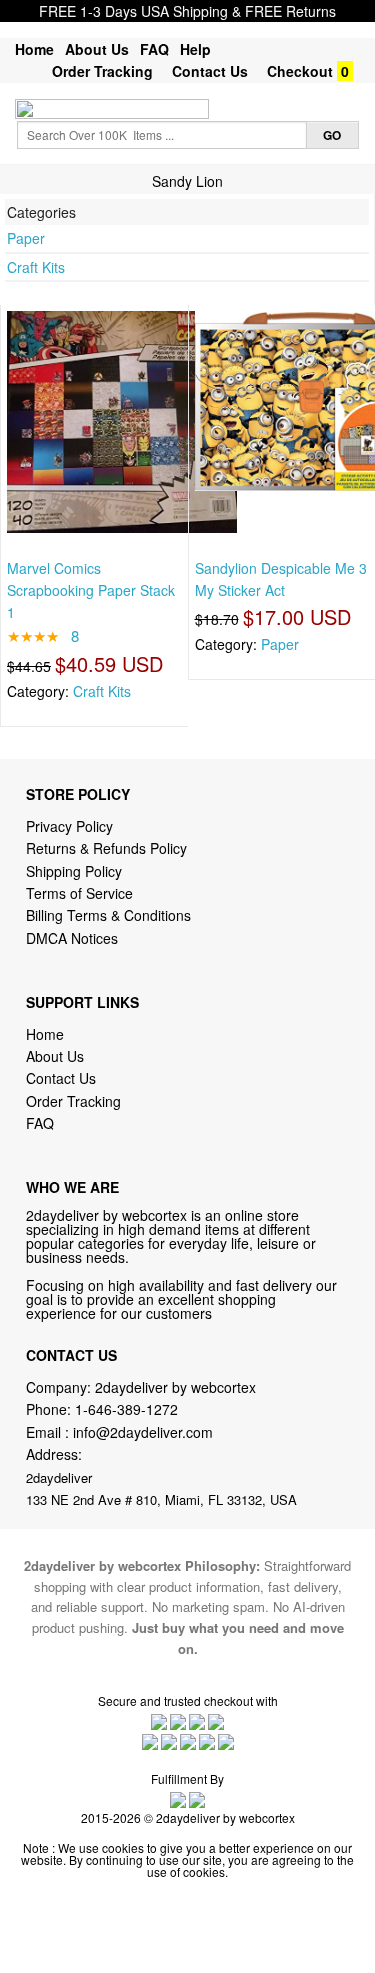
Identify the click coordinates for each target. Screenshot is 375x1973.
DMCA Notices (72, 938)
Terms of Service (79, 893)
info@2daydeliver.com (143, 1432)
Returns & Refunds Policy (106, 848)
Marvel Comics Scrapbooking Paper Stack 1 (91, 590)
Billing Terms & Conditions (108, 915)
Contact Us (210, 71)
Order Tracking (102, 71)
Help (195, 49)
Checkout (300, 71)
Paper (26, 238)
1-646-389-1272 (126, 1409)
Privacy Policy (69, 826)
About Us (97, 49)
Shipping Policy (76, 871)
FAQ (154, 49)
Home (34, 49)
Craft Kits (36, 267)
